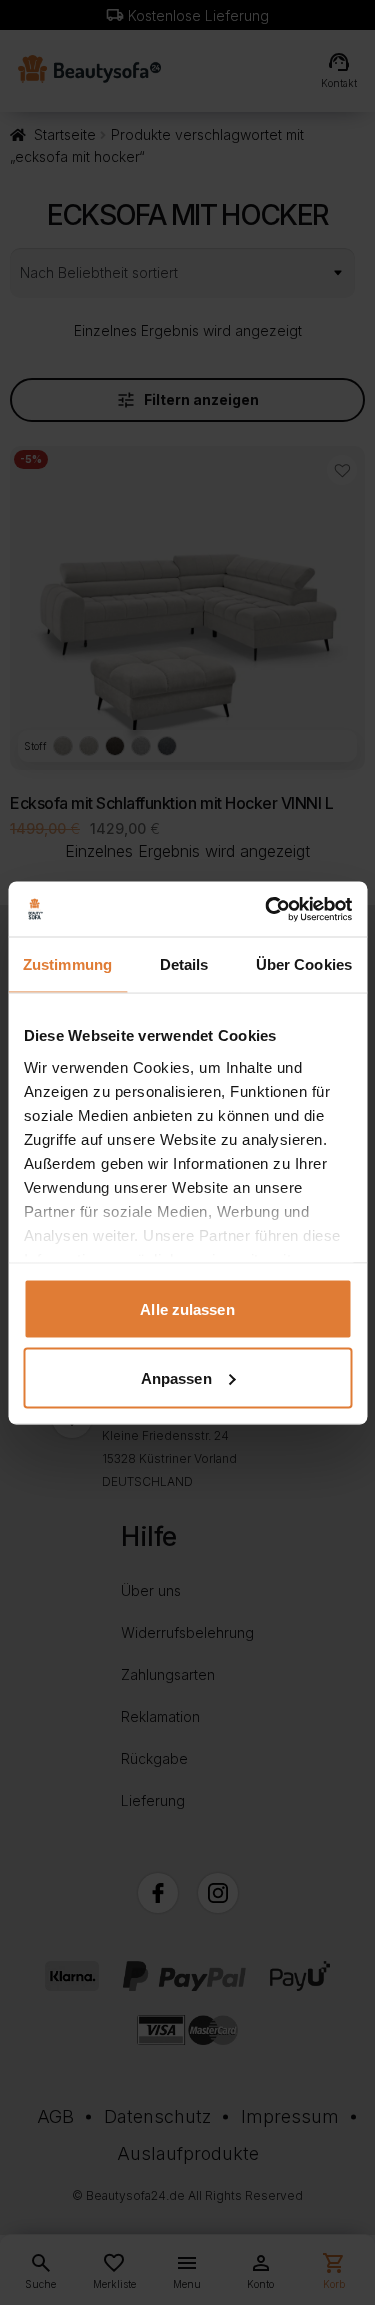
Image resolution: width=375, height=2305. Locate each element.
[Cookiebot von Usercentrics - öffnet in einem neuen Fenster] (267, 909)
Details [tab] (184, 964)
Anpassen (176, 1377)
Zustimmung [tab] (67, 964)
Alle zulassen (187, 1309)
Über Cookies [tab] (304, 964)
